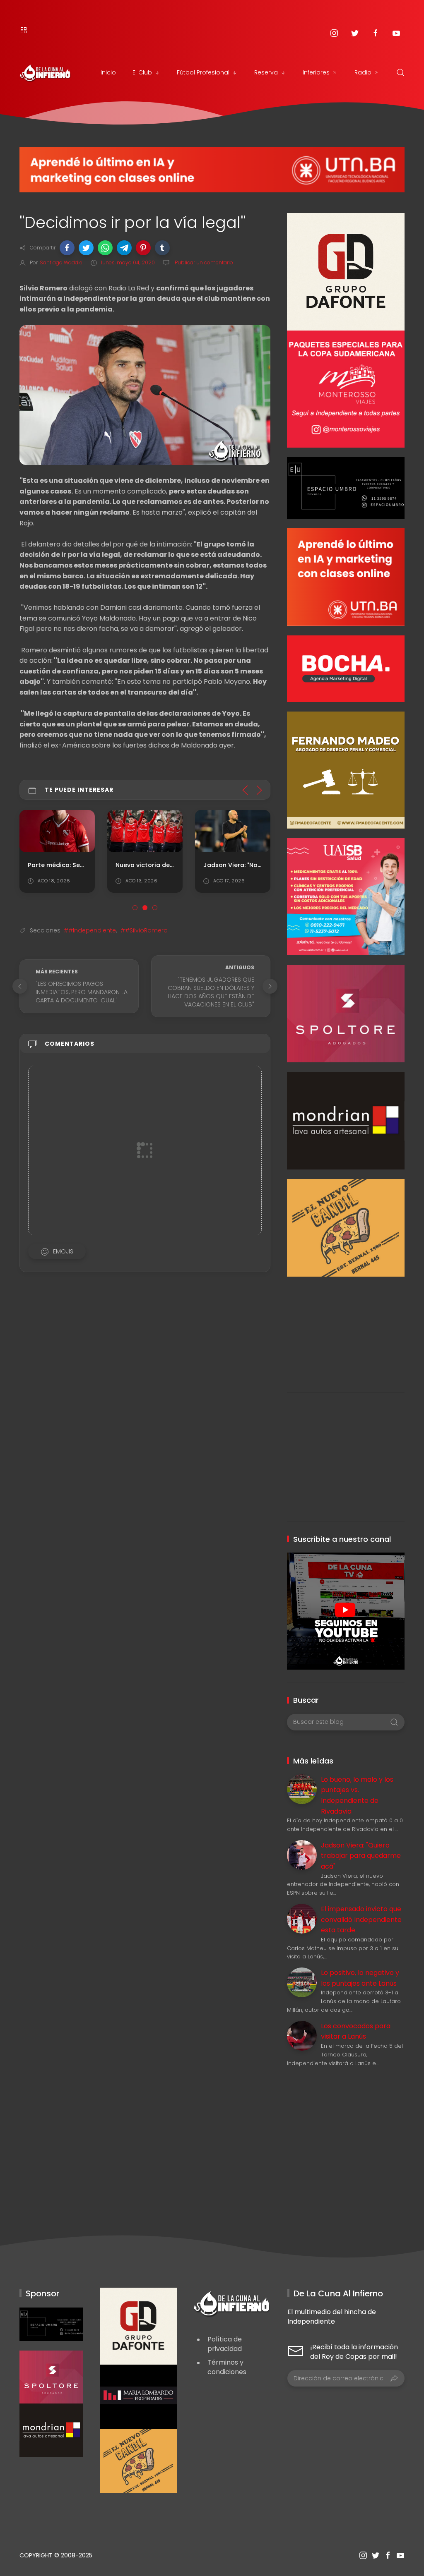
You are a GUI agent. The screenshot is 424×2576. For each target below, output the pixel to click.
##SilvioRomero (144, 930)
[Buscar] (400, 72)
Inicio (108, 72)
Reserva (266, 72)
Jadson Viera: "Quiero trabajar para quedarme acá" (361, 1856)
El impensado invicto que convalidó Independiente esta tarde (361, 1919)
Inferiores (316, 72)
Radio (363, 72)
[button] (67, 248)
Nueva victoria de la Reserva (159, 865)
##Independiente (90, 930)
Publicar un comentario (203, 262)
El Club (142, 72)
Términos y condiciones (227, 2367)
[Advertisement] (346, 1328)
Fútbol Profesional (203, 72)
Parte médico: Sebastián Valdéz (77, 865)
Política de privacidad (225, 2344)
